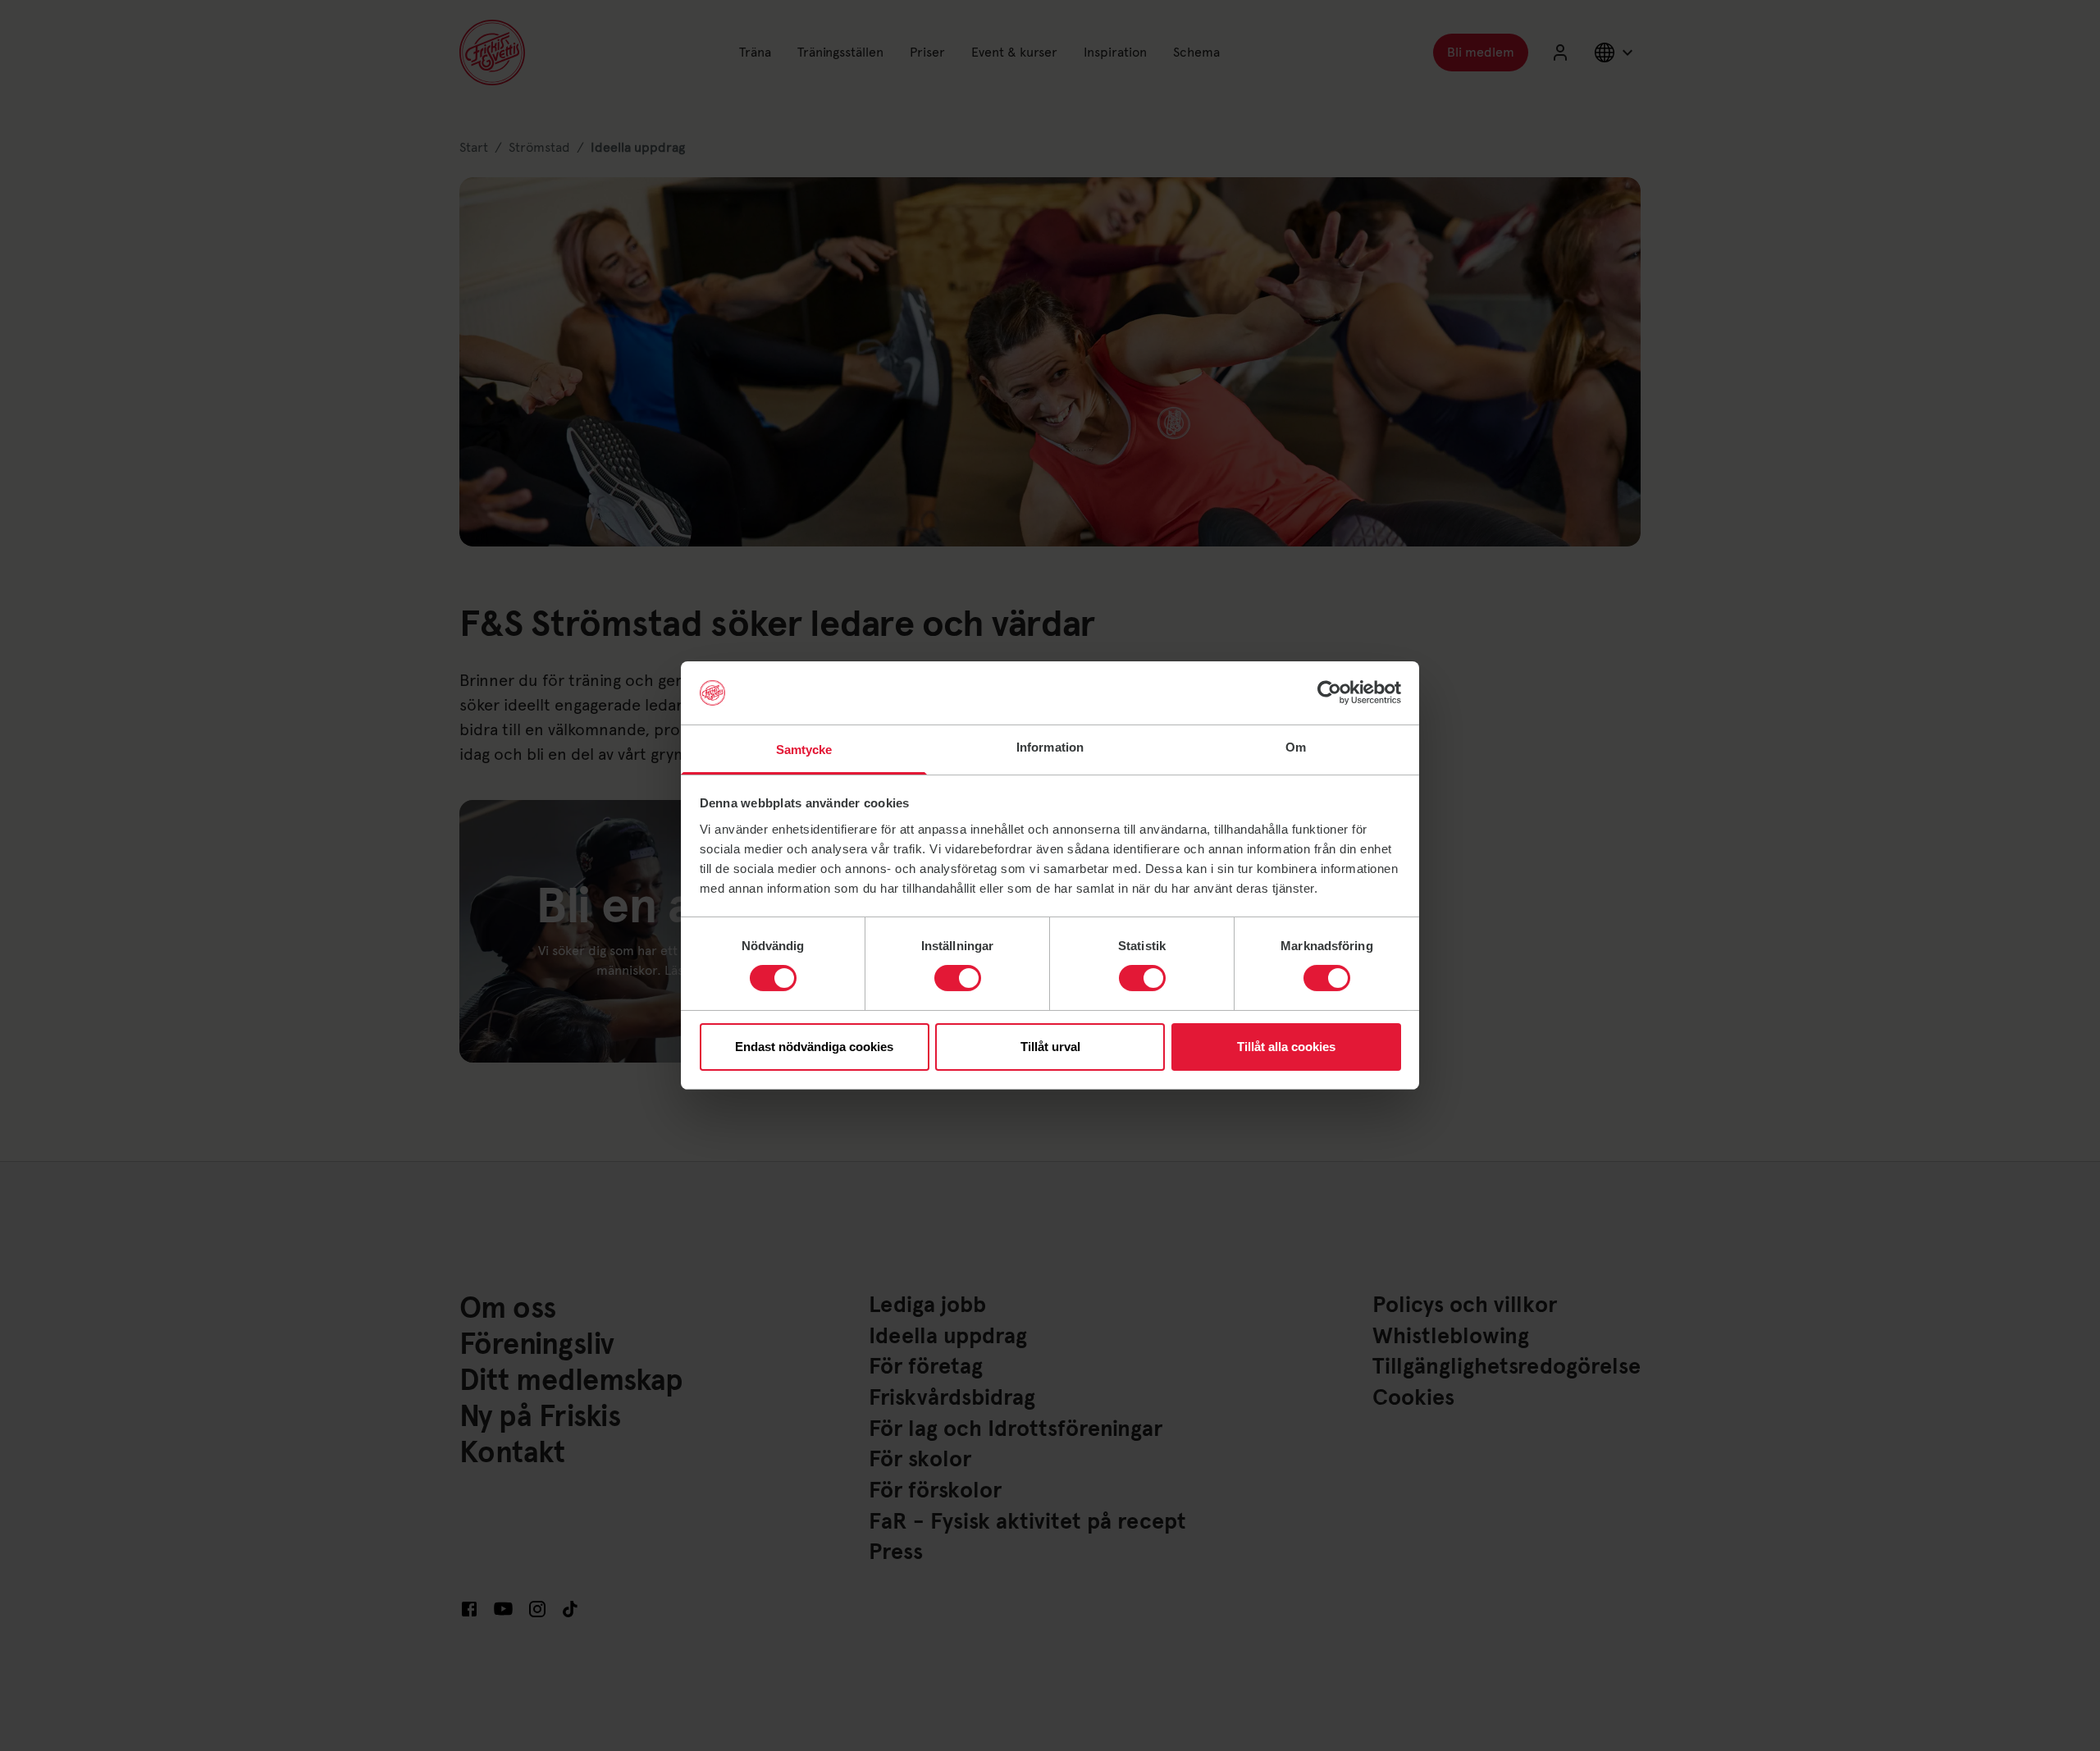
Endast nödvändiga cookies (814, 1047)
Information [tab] (1050, 747)
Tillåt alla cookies (1286, 1047)
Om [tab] (1296, 747)
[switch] (958, 978)
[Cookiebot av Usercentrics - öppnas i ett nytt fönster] (1329, 693)
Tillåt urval (1050, 1047)
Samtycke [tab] (804, 750)
